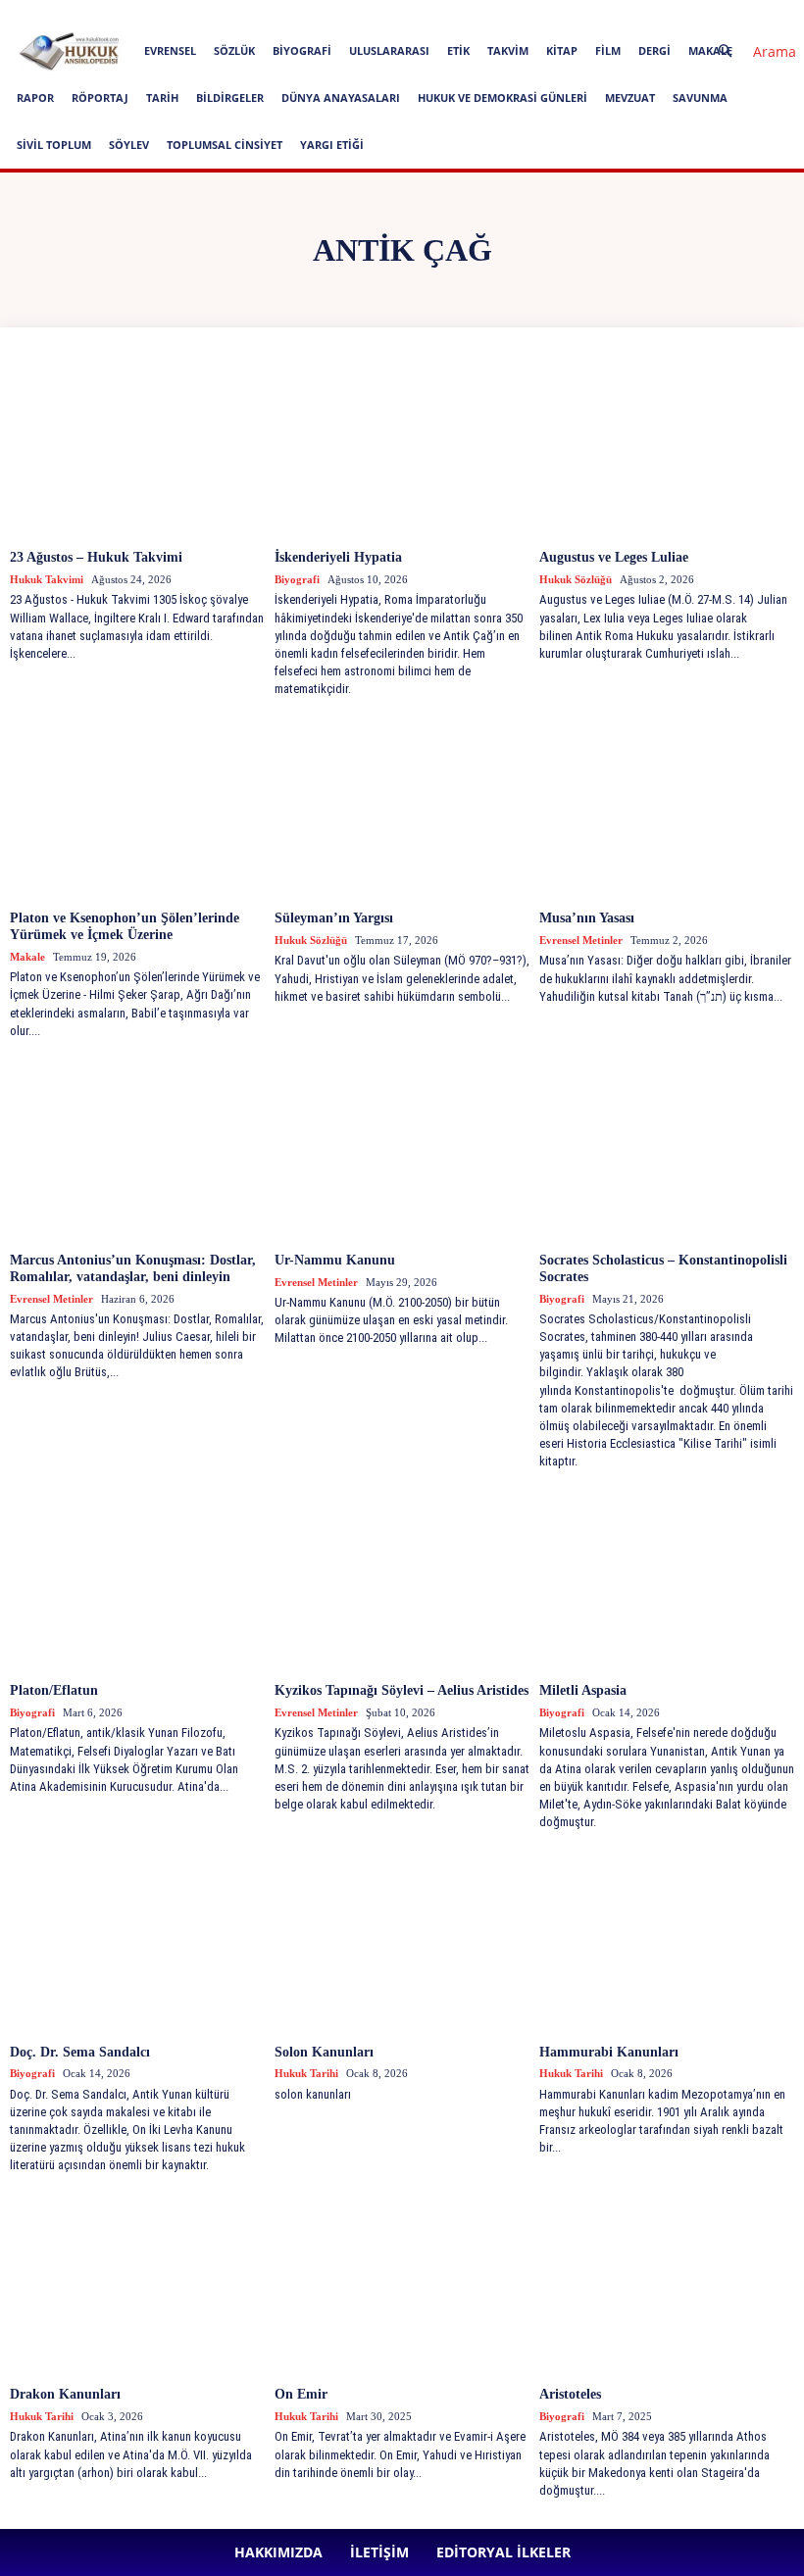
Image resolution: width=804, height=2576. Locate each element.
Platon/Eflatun (54, 1690)
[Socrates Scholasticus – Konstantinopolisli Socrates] (667, 1149)
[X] (536, 14)
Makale (27, 957)
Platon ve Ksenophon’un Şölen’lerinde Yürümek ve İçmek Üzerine (125, 926)
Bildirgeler (230, 98)
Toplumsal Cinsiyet (225, 145)
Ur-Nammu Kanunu (335, 1260)
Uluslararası (389, 50)
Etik (458, 50)
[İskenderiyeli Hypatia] (402, 446)
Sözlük (234, 50)
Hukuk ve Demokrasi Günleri (502, 98)
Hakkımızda (179, 13)
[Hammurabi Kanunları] (667, 1941)
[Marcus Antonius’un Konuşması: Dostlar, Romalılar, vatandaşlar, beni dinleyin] (137, 1149)
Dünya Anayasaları (341, 98)
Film (608, 50)
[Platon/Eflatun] (137, 1579)
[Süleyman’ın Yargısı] (402, 807)
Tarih (162, 98)
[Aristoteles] (667, 2283)
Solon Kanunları (324, 2052)
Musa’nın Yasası (587, 918)
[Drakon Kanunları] (137, 2283)
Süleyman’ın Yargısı (334, 918)
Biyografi (302, 50)
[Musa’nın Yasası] (667, 807)
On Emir (301, 2394)
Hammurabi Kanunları (609, 2052)
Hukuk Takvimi (47, 579)
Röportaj (100, 98)
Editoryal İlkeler (322, 13)
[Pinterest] (504, 14)
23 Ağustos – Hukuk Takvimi (96, 557)
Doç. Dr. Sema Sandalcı (80, 2052)
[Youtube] (569, 14)
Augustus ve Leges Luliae (614, 557)
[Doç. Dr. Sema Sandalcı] (137, 1941)
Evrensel (170, 50)
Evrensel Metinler (581, 940)
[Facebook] (407, 14)
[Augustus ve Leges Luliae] (667, 446)
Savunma (700, 98)
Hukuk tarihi (306, 2073)
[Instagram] (439, 14)
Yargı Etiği (332, 145)
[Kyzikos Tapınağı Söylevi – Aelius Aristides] (402, 1579)
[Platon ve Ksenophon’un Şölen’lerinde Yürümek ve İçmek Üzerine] (137, 807)
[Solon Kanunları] (402, 1941)
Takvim (508, 50)
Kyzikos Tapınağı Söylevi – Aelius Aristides (402, 1690)
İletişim (246, 13)
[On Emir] (402, 2283)
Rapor (35, 98)
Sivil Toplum (54, 145)
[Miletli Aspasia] (667, 1579)
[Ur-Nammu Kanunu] (402, 1149)
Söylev (129, 145)
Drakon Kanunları (65, 2394)
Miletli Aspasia (583, 1690)
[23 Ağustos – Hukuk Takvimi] (137, 446)
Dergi (654, 50)
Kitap (562, 50)
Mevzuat (630, 98)
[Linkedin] (472, 14)
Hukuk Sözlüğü (576, 579)
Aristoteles (570, 2394)
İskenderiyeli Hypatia (338, 557)
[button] (749, 51)
